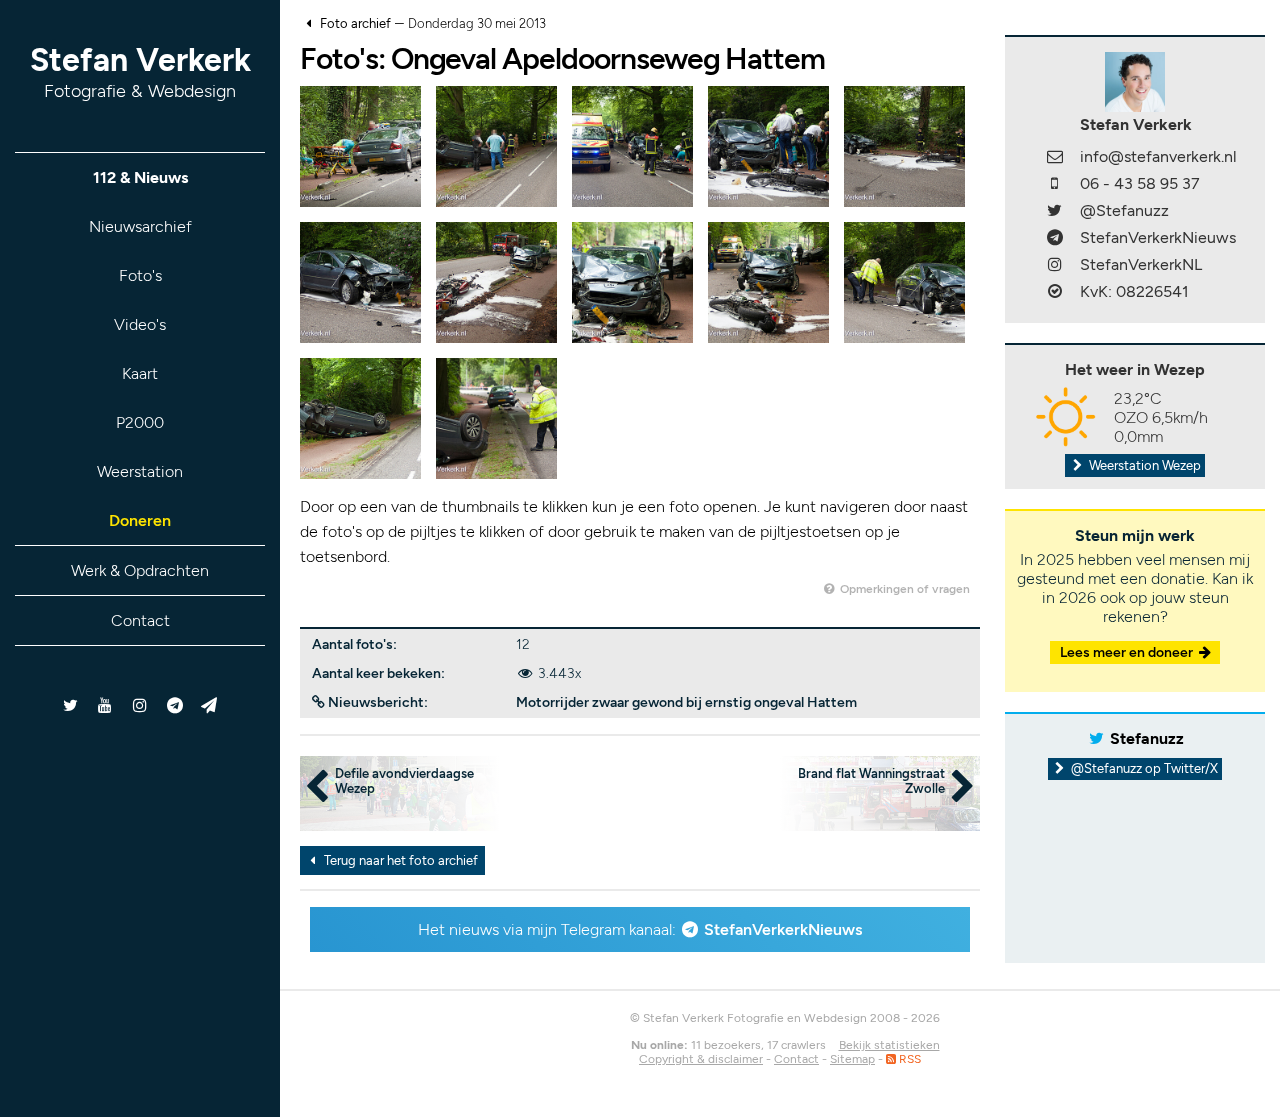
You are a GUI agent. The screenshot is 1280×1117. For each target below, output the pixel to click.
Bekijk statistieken (889, 1045)
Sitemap (852, 1059)
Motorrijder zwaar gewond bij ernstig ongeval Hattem (686, 702)
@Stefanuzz (1124, 210)
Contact (140, 620)
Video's (140, 324)
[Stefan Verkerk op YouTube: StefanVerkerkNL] (105, 705)
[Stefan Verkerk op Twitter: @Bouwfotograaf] (71, 705)
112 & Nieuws (140, 177)
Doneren (140, 520)
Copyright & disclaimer (701, 1059)
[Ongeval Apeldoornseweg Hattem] (360, 145)
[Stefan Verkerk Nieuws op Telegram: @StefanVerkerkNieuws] (174, 705)
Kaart (140, 373)
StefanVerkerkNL (1141, 264)
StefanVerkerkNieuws (783, 929)
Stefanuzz (1147, 738)
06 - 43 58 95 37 (1140, 183)
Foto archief (355, 23)
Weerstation (140, 471)
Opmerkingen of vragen (903, 589)
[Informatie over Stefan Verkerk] (1135, 80)
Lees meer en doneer (1128, 652)
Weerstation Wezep (1143, 465)
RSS (908, 1059)
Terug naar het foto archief (399, 860)
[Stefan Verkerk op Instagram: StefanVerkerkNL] (140, 705)
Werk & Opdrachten (140, 570)
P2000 (140, 422)
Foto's (140, 275)
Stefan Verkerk (140, 71)
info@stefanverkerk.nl (1158, 156)
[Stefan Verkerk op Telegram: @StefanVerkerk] (209, 705)
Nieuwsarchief (140, 226)
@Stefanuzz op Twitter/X (1143, 768)
